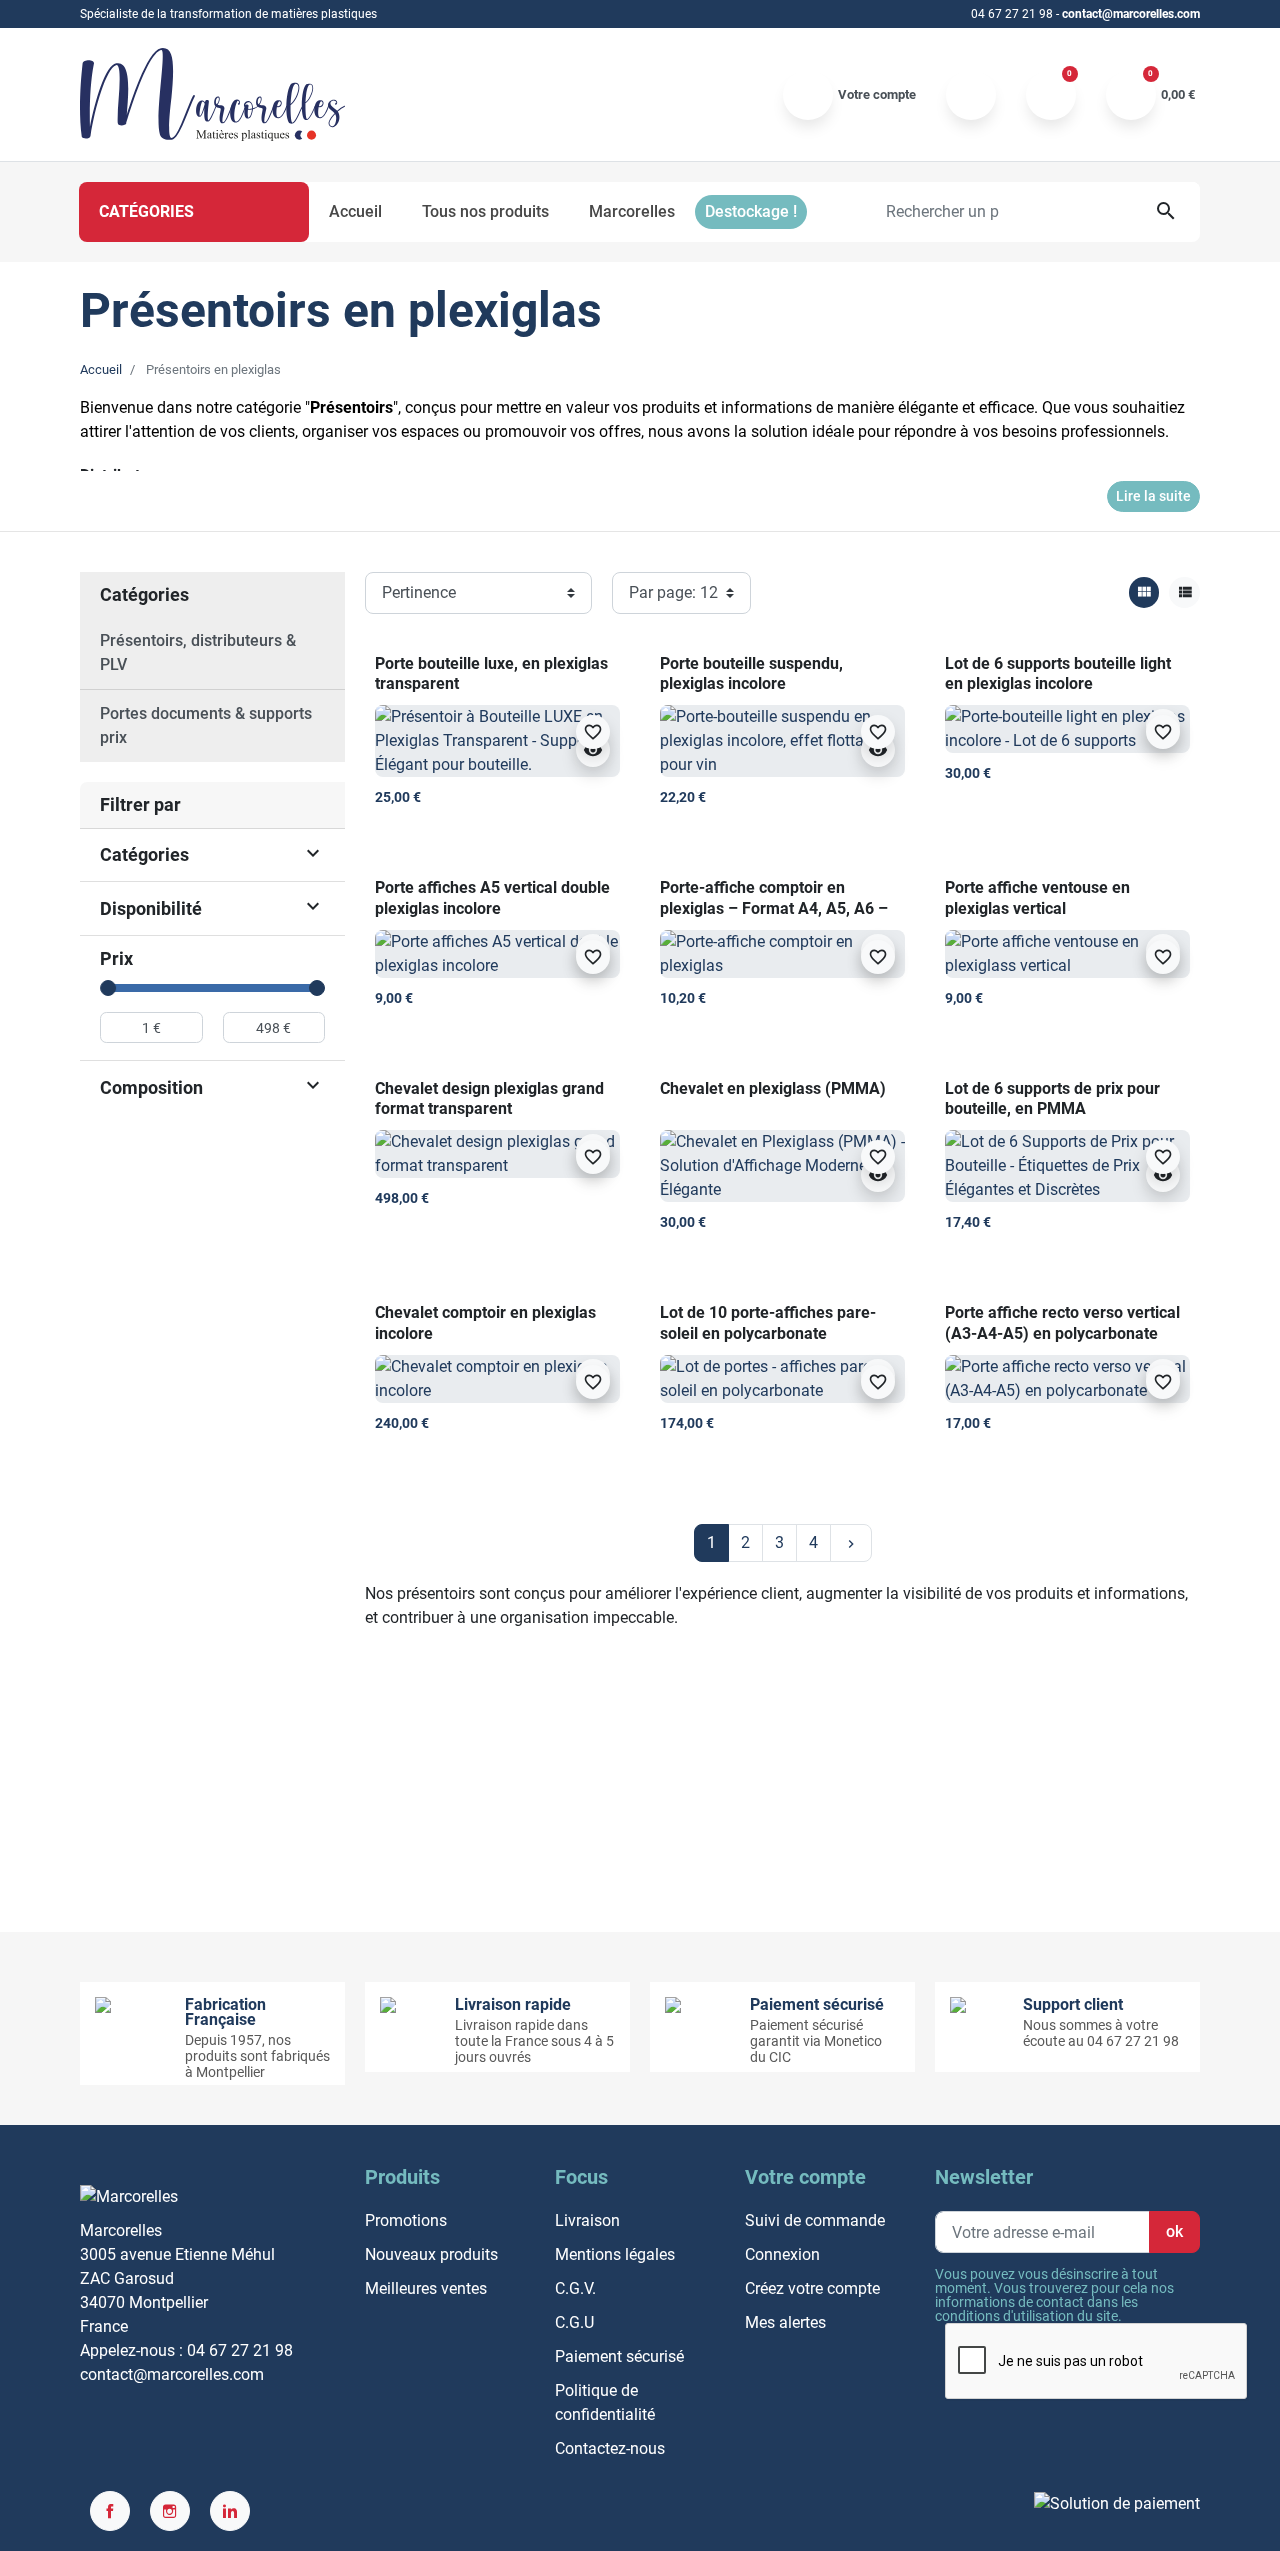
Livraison (587, 2220)
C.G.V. (575, 2288)
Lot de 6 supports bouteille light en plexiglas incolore (1058, 674)
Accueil (101, 369)
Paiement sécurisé (619, 2356)
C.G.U (574, 2322)
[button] (1150, 95)
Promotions (406, 2220)
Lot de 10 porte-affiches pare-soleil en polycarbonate (768, 1323)
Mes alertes (785, 2322)
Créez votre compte (812, 2288)
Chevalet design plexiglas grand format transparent (489, 1099)
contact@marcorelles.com (1131, 14)
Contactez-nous (610, 2448)
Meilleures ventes (426, 2288)
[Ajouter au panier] (601, 808)
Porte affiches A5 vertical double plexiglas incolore (492, 898)
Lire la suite (1153, 496)
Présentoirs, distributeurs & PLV (198, 652)
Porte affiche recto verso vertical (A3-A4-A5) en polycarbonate (1062, 1323)
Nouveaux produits (431, 2254)
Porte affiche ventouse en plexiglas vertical (1037, 898)
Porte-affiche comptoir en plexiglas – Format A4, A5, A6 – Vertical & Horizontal (774, 908)
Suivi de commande (815, 2220)
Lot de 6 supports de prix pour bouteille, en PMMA (1052, 1099)
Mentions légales (615, 2254)
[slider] (108, 988)
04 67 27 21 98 (1012, 14)
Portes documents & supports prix (206, 725)
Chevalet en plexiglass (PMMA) (773, 1088)
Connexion (782, 2254)
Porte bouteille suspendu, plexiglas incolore (751, 674)
